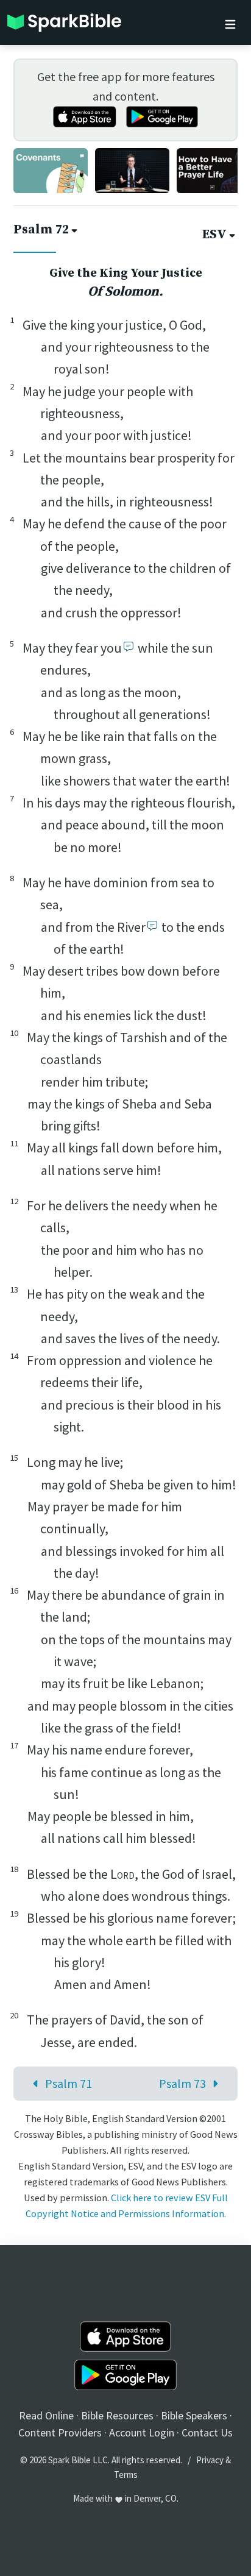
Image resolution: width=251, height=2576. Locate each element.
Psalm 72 (41, 230)
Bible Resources (117, 2415)
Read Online (46, 2415)
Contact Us (207, 2432)
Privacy (210, 2460)
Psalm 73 (182, 2083)
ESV (214, 235)
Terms (126, 2475)
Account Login (142, 2432)
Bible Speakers (194, 2415)
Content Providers (60, 2432)
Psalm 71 (69, 2083)
